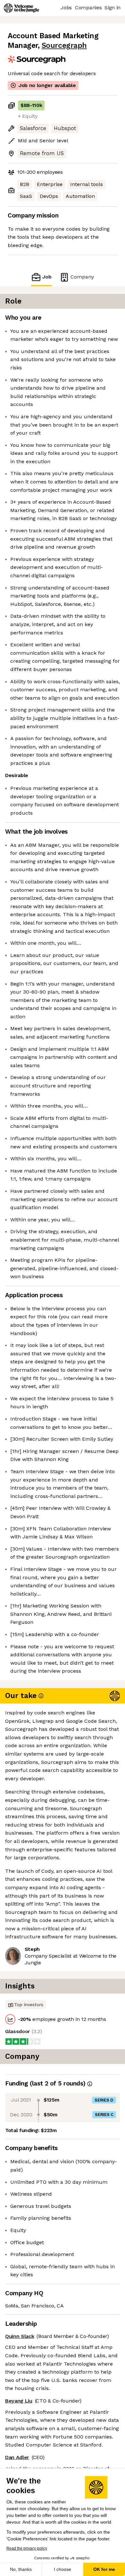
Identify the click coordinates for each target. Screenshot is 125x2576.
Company (82, 277)
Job (47, 277)
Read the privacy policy (27, 2548)
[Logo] (21, 8)
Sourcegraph (64, 45)
